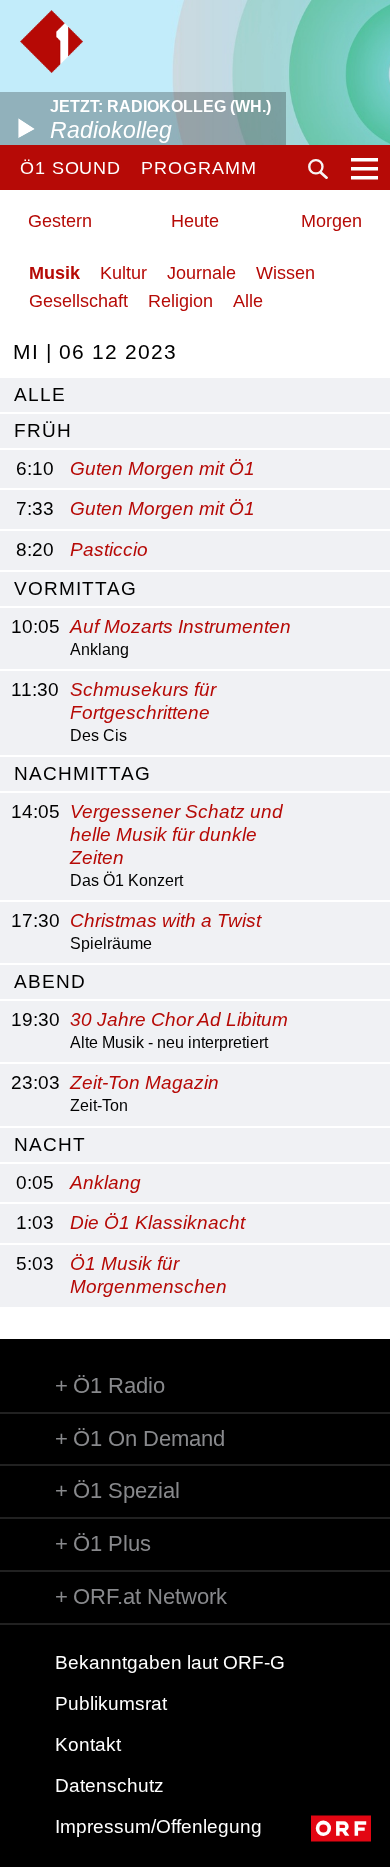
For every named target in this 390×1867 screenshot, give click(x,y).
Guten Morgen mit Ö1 (162, 468)
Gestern (60, 221)
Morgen (331, 221)
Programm (198, 168)
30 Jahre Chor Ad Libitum (179, 1019)
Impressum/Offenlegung (158, 1826)
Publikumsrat (111, 1703)
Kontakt (88, 1744)
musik (54, 273)
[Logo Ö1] (51, 41)
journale (201, 273)
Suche (318, 169)
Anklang (105, 1182)
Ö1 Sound (70, 168)
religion (180, 301)
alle (40, 394)
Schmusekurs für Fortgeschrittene (143, 701)
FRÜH (43, 430)
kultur (123, 273)
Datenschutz (109, 1785)
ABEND (50, 981)
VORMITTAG (75, 588)
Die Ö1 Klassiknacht (157, 1222)
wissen (285, 273)
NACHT (50, 1144)
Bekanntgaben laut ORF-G (170, 1662)
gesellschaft (78, 301)
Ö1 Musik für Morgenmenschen (148, 1275)
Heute (195, 221)
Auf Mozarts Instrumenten (180, 626)
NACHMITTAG (82, 773)
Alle (248, 301)
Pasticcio (109, 549)
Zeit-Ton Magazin (144, 1082)
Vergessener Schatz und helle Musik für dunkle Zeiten (176, 834)
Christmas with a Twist (165, 920)
